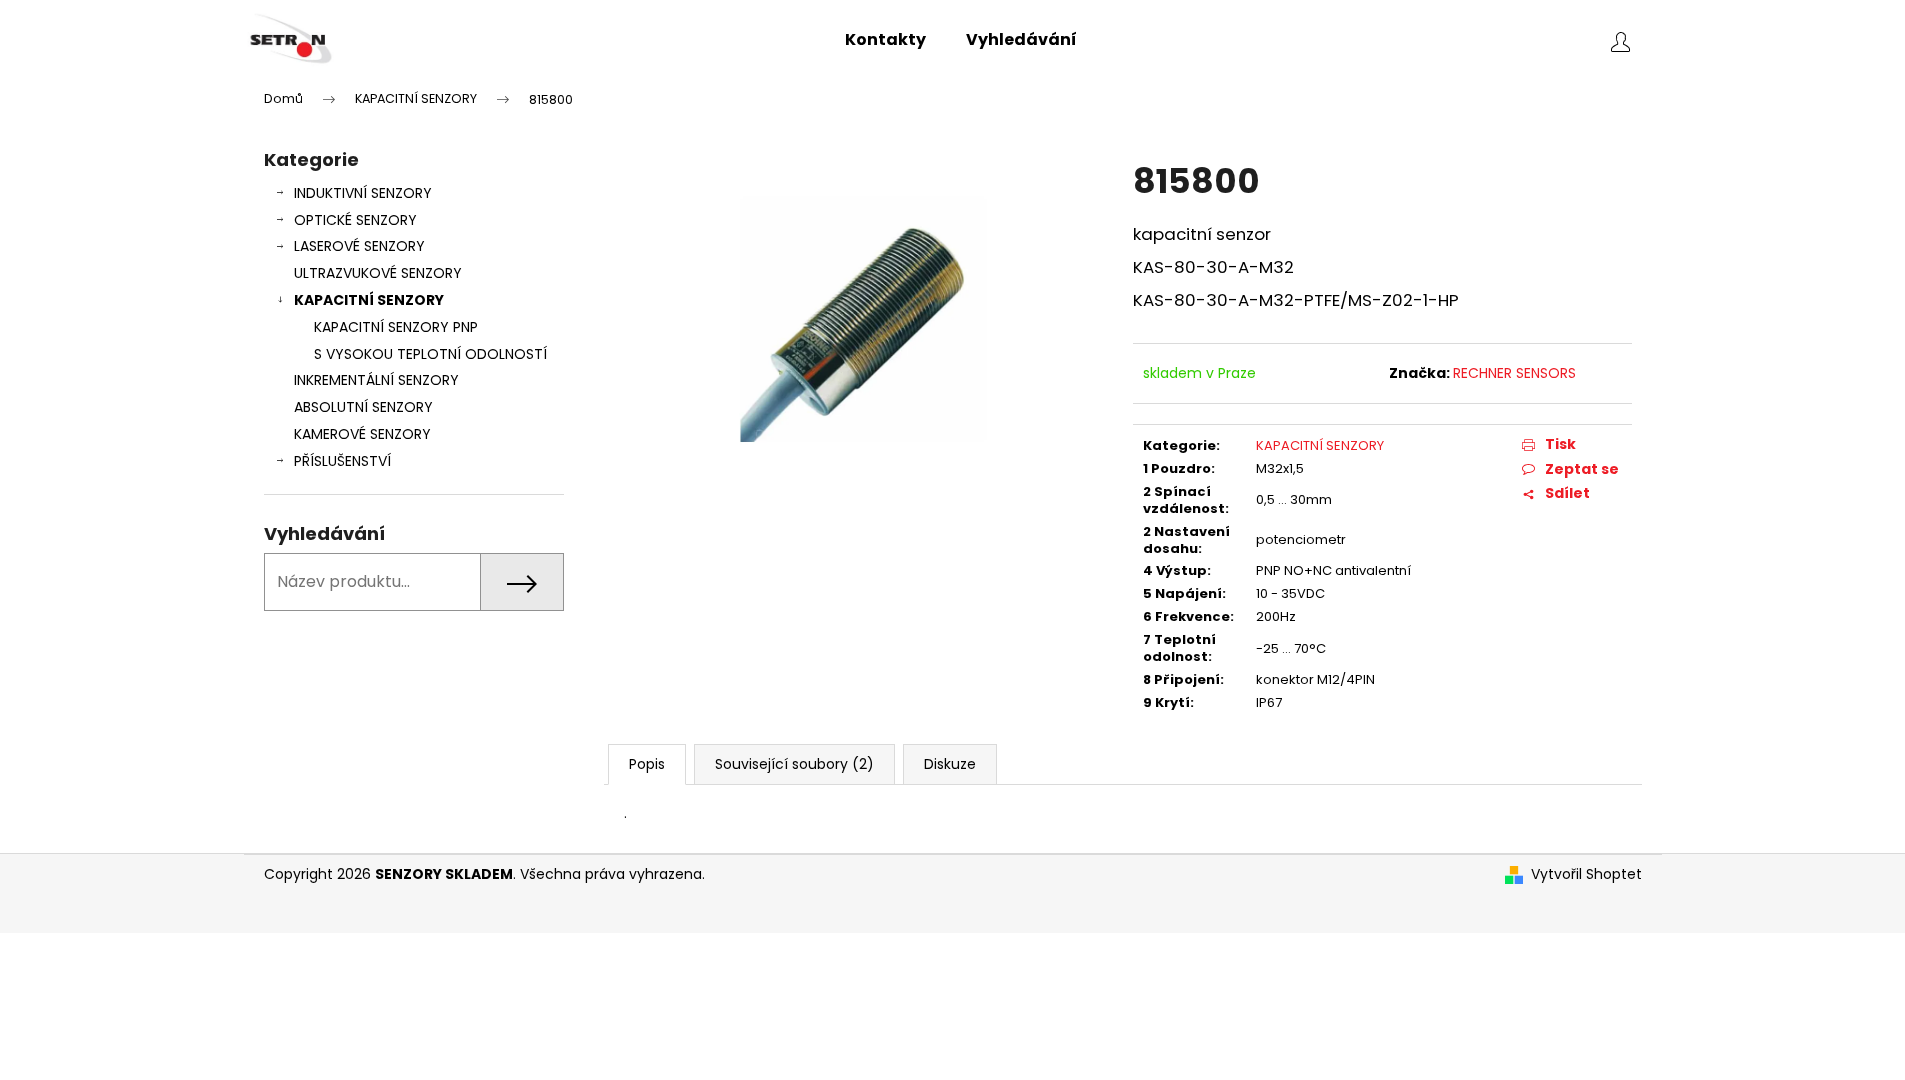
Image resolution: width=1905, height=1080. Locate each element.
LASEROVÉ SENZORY (359, 246)
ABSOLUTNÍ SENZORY (363, 407)
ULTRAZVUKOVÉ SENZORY (378, 273)
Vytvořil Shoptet (1586, 874)
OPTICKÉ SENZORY (355, 220)
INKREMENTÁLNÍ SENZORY (376, 380)
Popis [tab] (647, 764)
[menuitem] (885, 40)
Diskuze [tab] (950, 764)
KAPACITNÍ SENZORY (369, 300)
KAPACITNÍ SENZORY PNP (396, 327)
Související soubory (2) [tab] (794, 764)
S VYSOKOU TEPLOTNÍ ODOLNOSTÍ (430, 354)
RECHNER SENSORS (1514, 373)
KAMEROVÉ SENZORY (362, 434)
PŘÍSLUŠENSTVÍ (342, 461)
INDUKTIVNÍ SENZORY (363, 193)
